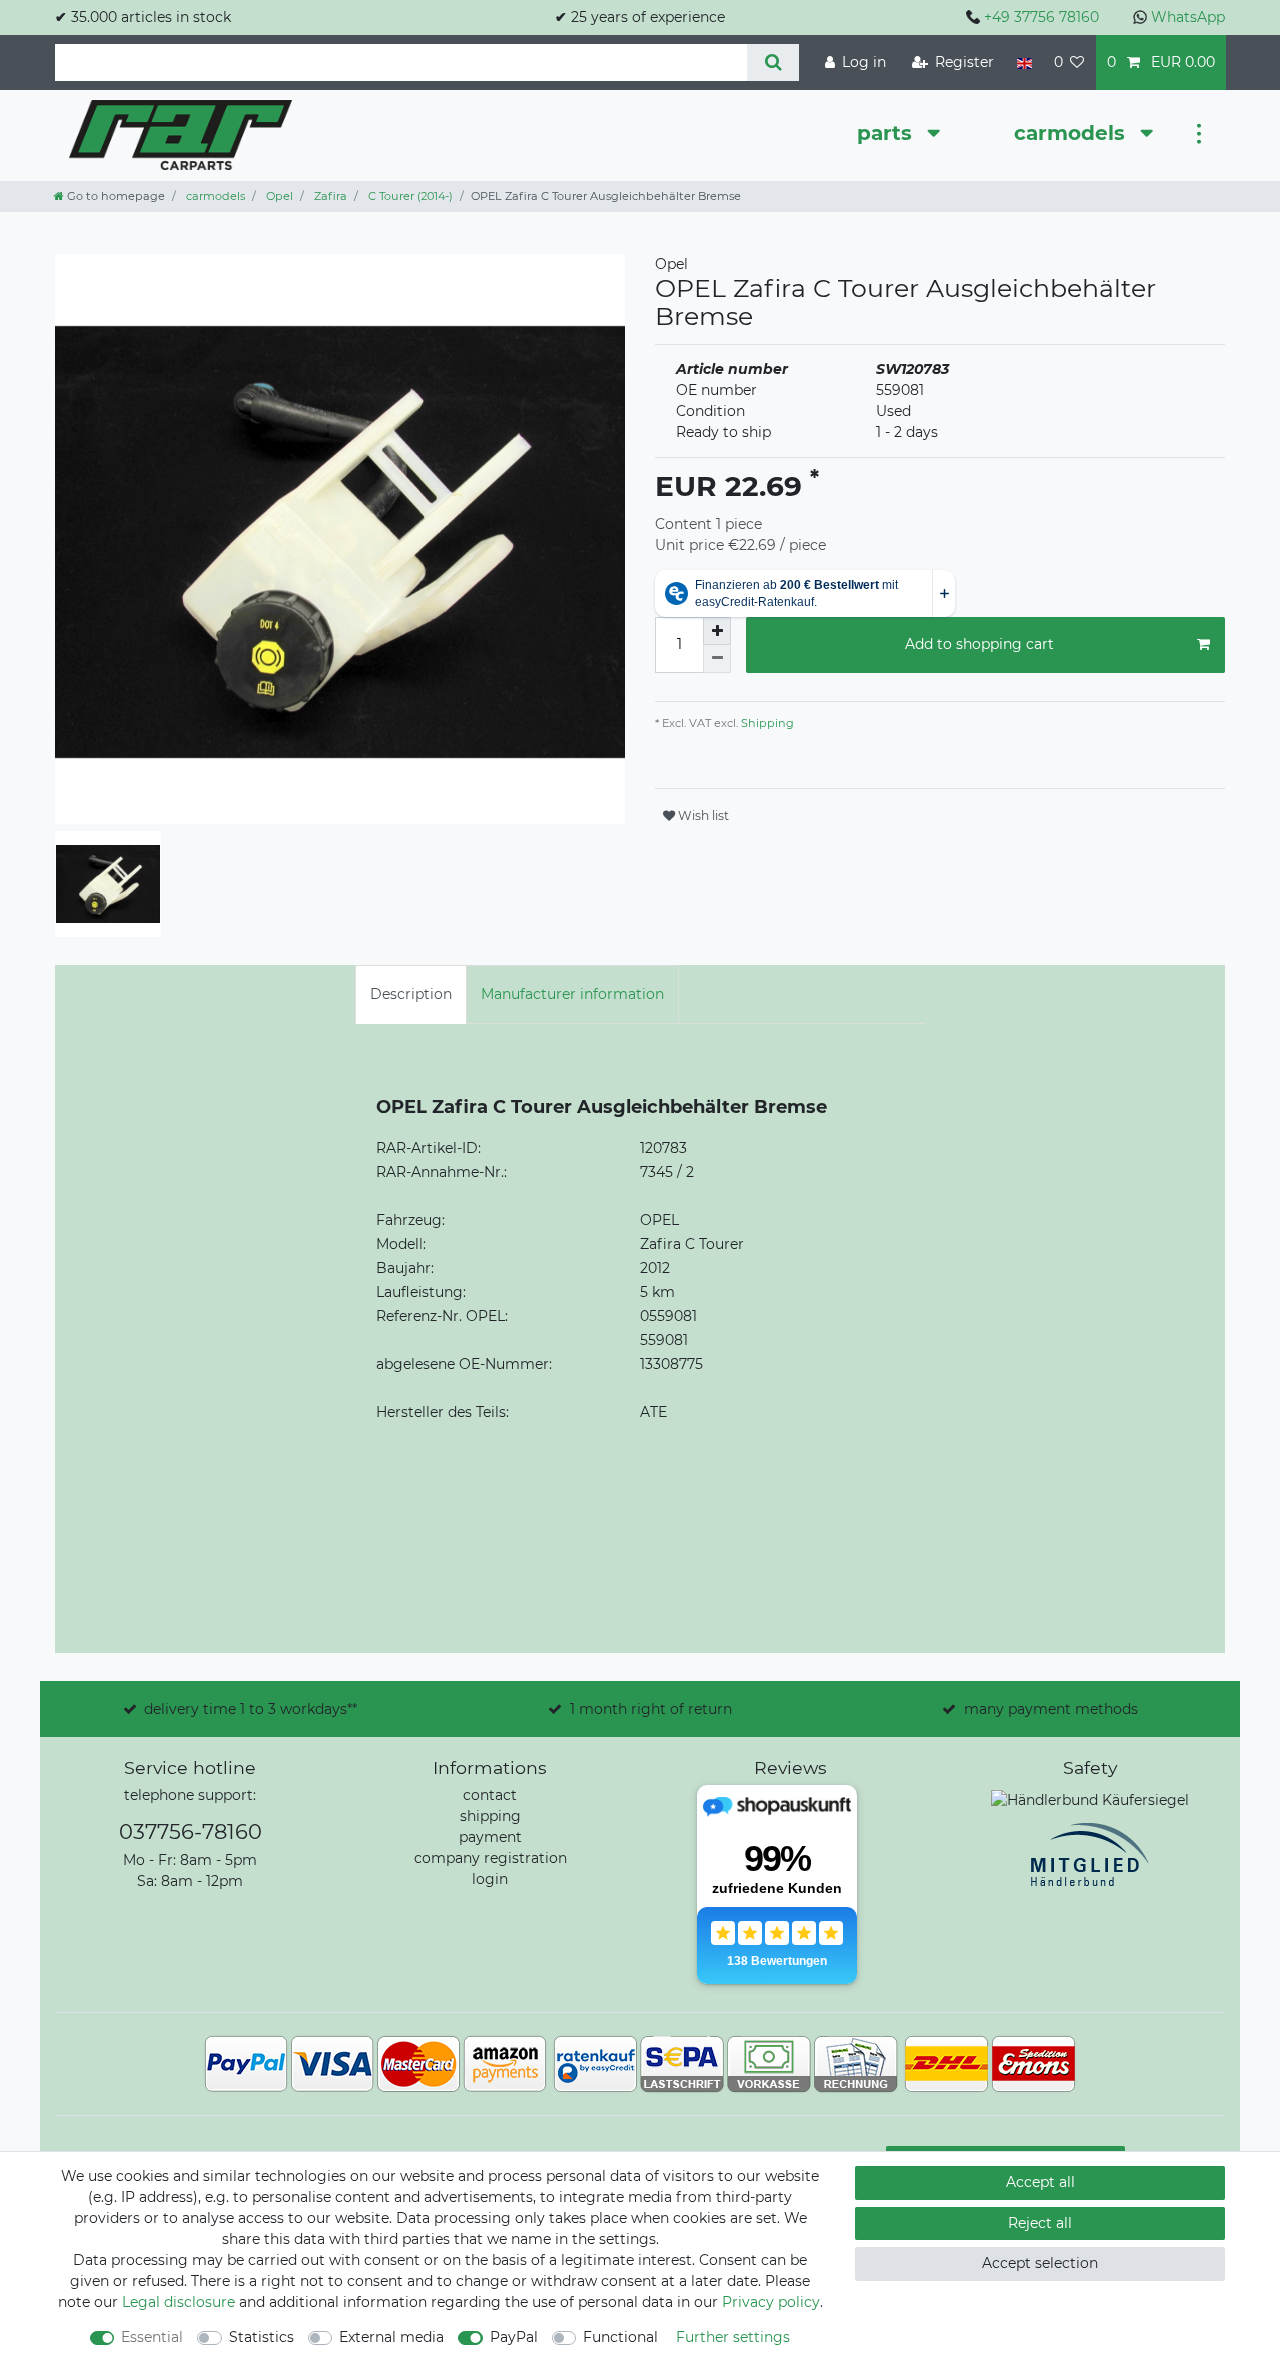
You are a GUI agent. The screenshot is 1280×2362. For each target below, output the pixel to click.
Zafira (329, 196)
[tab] (411, 994)
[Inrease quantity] (717, 631)
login (490, 1879)
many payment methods (1051, 1709)
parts (887, 133)
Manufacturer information (572, 994)
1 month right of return (651, 1709)
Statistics (261, 2337)
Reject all (1040, 2223)
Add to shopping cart (979, 644)
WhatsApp (1188, 17)
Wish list (702, 815)
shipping (490, 1816)
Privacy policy (771, 2302)
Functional (620, 2337)
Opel (278, 196)
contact (490, 1795)
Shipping (766, 723)
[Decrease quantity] (717, 659)
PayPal (514, 2337)
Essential (152, 2337)
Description (411, 994)
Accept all (1040, 2182)
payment (490, 1837)
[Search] (772, 62)
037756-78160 (190, 1831)
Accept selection (1040, 2263)
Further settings (733, 2337)
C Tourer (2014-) (409, 196)
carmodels (1072, 133)
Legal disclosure (178, 2302)
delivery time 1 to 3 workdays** (250, 1709)
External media (391, 2337)
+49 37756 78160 (1041, 17)
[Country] (1023, 62)
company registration (490, 1858)
